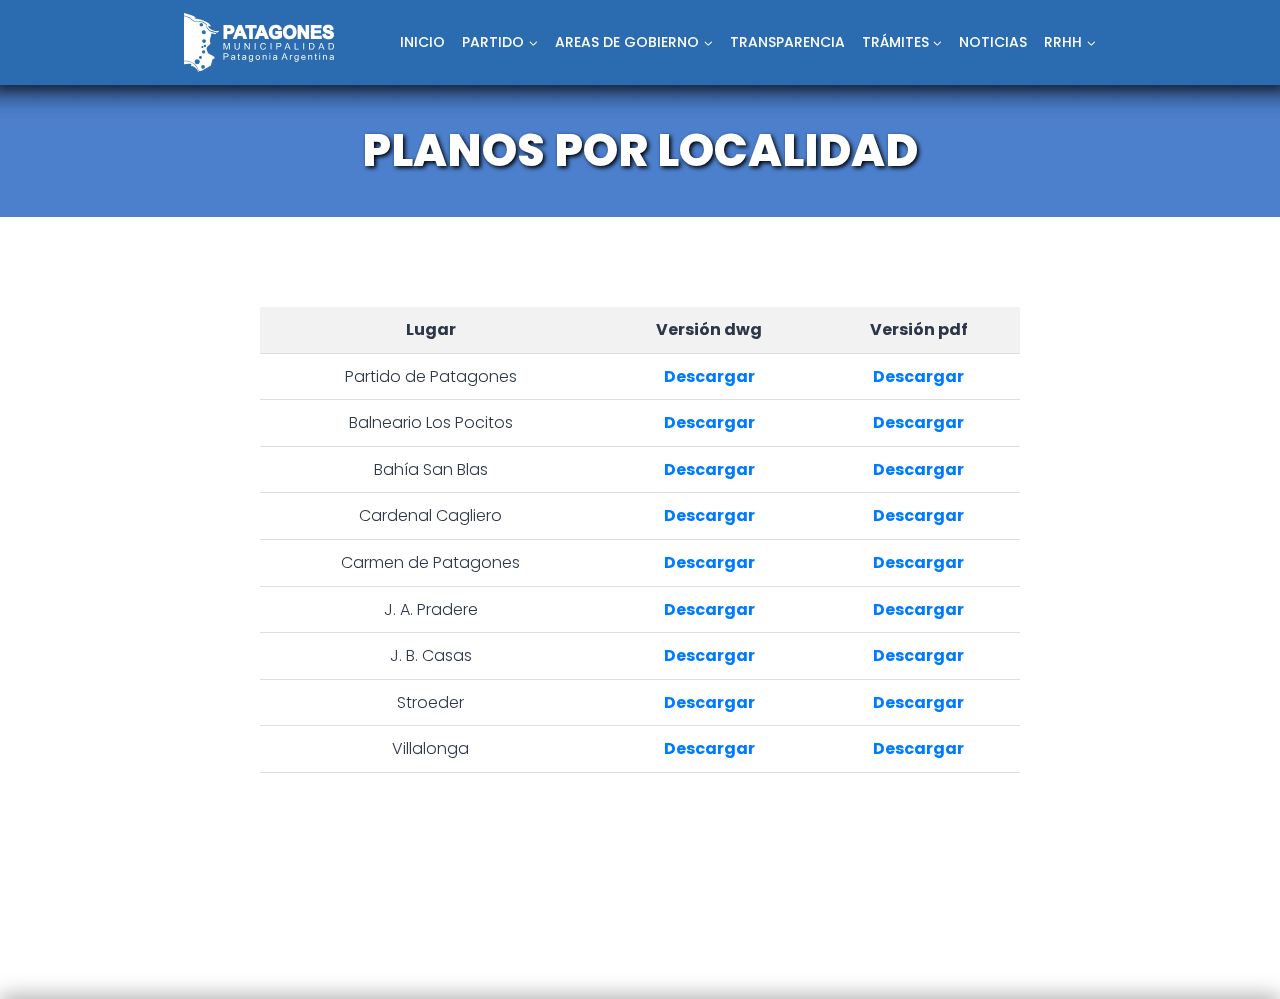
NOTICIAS (993, 42)
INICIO (422, 42)
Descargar (709, 376)
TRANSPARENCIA (787, 42)
